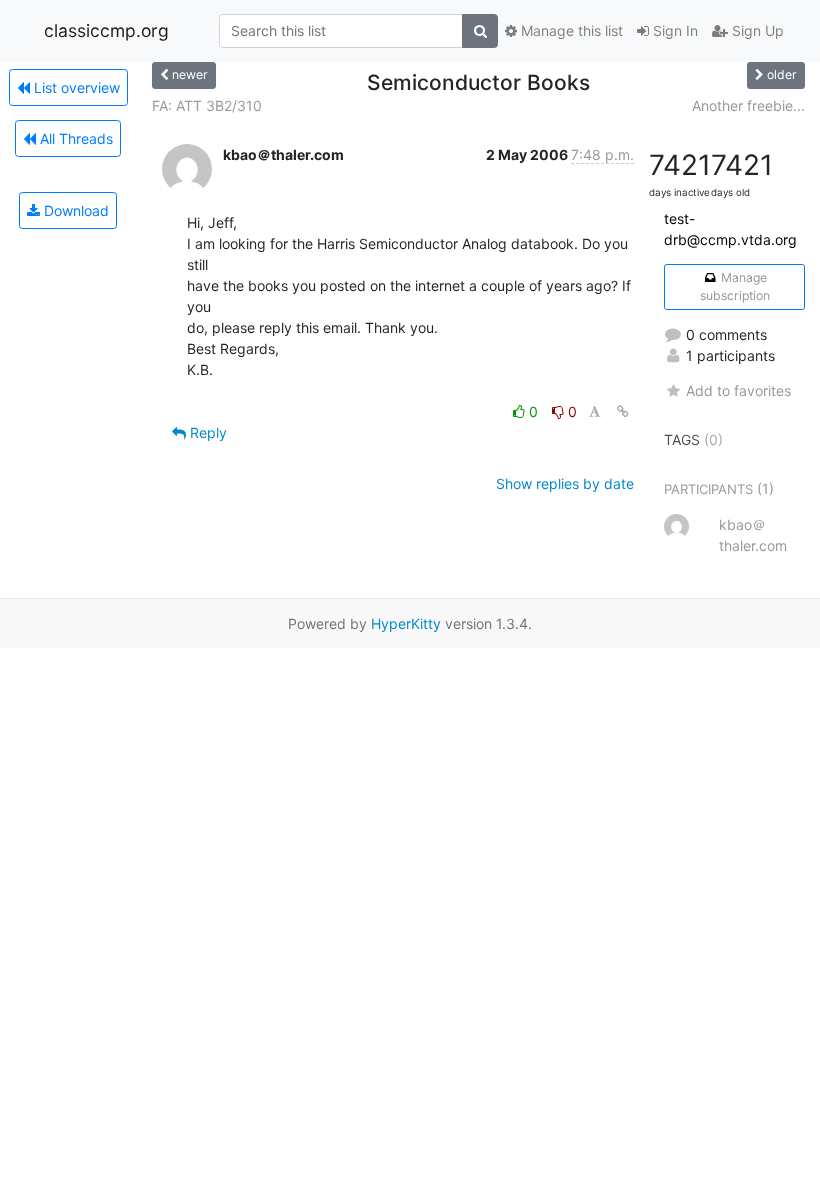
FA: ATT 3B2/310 (207, 105)
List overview (75, 87)
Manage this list (570, 30)
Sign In (673, 30)
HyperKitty (406, 623)
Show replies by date (565, 483)
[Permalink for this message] (623, 411)
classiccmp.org (106, 30)
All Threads (74, 138)
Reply (206, 432)
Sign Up (756, 30)
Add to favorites (738, 390)
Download (74, 210)
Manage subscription (735, 286)
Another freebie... (748, 105)
